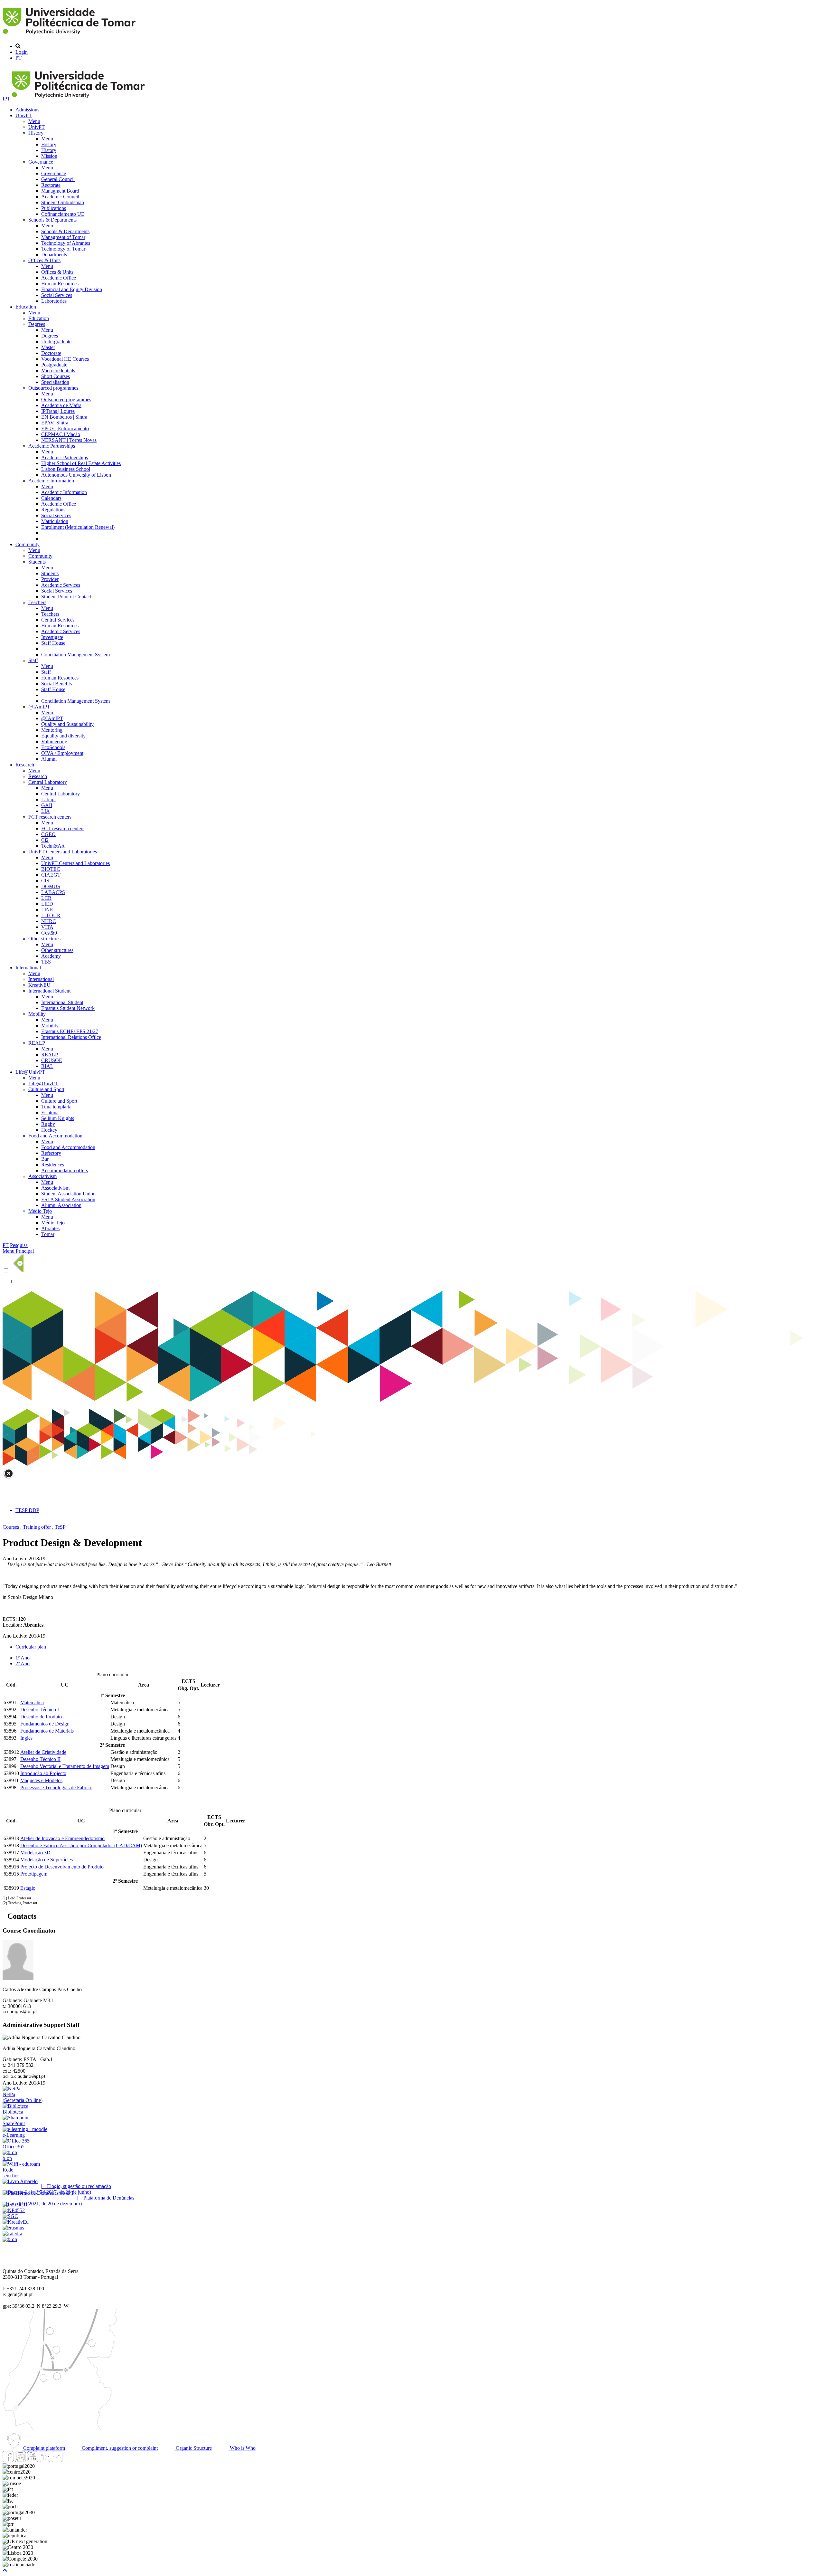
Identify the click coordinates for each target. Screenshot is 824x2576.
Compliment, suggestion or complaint (119, 2448)
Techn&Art (53, 846)
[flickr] (57, 2460)
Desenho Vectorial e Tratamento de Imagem (65, 1766)
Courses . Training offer (27, 1527)
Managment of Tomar (63, 237)
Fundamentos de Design (45, 1724)
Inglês (26, 1738)
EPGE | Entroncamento (65, 428)
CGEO (48, 834)
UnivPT (24, 115)
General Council (58, 179)
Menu (34, 121)
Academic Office (59, 278)
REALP (37, 1043)
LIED (47, 904)
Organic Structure (193, 2448)
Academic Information (51, 481)
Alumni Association (61, 1205)
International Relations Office (71, 1037)
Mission (49, 156)
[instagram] (20, 2460)
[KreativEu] (16, 2222)
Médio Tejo (40, 1211)
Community (28, 544)
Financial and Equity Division (72, 289)
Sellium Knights (58, 1118)
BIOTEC (51, 869)
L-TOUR (51, 915)
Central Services (58, 620)
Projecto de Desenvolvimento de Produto (62, 1867)
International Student (49, 991)
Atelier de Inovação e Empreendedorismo (62, 1838)
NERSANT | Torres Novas (69, 440)
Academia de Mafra (61, 405)
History (36, 133)
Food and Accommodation (55, 1136)
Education (26, 307)
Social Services (57, 295)
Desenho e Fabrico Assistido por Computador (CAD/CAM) (81, 1845)
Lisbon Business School (66, 469)
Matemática (32, 1702)
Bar (45, 1159)
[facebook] (8, 2460)
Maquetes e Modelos (41, 1780)
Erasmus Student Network (68, 1008)
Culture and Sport (46, 1089)
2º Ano (23, 1663)
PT (19, 58)
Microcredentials (58, 371)
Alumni (49, 759)
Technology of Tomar (63, 249)
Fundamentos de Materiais (47, 1731)
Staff (33, 660)
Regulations (53, 510)
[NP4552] (14, 2210)
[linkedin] (45, 2460)
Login (22, 52)
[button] (5, 2570)
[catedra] (12, 2234)
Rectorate (51, 185)
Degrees (37, 324)
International (28, 968)
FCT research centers (50, 817)
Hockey (49, 1130)
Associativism (42, 1176)
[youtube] (33, 2460)
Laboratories (54, 301)
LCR (46, 898)
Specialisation (55, 382)
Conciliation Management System (75, 655)
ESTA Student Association (68, 1199)
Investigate (52, 637)
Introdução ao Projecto (43, 1773)
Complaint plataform (43, 2448)
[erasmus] (13, 2228)
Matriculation (55, 521)
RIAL (47, 1066)
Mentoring (52, 730)
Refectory (51, 1153)
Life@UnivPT (30, 1072)
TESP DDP (27, 1510)
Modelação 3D (35, 1853)
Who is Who (242, 2448)
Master (48, 347)
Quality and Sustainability (67, 724)
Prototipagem (34, 1874)
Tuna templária (56, 1107)
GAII (47, 805)
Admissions (27, 110)
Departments (54, 255)
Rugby (48, 1124)
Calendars (51, 498)
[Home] (70, 35)
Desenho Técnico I (40, 1710)
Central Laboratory (48, 782)
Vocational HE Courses (65, 359)
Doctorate (51, 353)
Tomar (48, 1234)
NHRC (49, 921)
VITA (47, 927)
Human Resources (60, 284)
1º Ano (23, 1658)
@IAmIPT (39, 707)
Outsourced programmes (53, 388)
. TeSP (59, 1527)
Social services (56, 515)
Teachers (37, 602)
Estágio (28, 1888)
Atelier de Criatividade (43, 1752)
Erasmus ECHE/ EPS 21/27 (70, 1031)
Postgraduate (54, 365)
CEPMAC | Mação (61, 434)
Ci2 (45, 840)
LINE (47, 910)
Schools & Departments (52, 220)
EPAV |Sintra (55, 423)
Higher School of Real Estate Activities (81, 463)
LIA (46, 811)
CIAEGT (51, 875)
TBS (46, 962)
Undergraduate (56, 342)
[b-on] (10, 2239)
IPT (7, 99)
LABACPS (53, 892)
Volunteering (54, 741)
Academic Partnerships (52, 446)
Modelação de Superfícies (47, 1860)
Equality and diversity (63, 736)
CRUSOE (52, 1060)
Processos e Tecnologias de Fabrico (56, 1787)
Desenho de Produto (41, 1717)
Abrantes (50, 1228)
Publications (54, 208)
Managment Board (60, 191)
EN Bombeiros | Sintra (64, 417)
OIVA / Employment (62, 753)
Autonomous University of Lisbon (76, 475)
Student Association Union (68, 1194)
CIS (45, 881)
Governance (41, 162)
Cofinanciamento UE (63, 214)
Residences (53, 1165)
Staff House (53, 643)
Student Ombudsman (63, 202)
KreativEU (39, 985)
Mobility (37, 1014)
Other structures (44, 939)
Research (25, 765)
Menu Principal (18, 1251)
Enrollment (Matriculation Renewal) (78, 527)
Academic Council (60, 197)
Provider (50, 579)
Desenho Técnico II (40, 1759)
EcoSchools (53, 747)
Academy (51, 956)
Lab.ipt (48, 799)
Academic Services (61, 585)
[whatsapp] (69, 2460)
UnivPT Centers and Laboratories (63, 852)
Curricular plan (31, 1647)
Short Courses (56, 376)
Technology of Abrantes (66, 243)
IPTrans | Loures (58, 411)
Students (37, 562)
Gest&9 (49, 933)
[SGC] (10, 2216)
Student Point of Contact (66, 597)
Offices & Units (44, 260)
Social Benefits (56, 684)
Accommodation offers (65, 1170)
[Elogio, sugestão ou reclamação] (20, 2181)
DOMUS (51, 886)
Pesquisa (19, 1245)
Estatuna (50, 1112)
